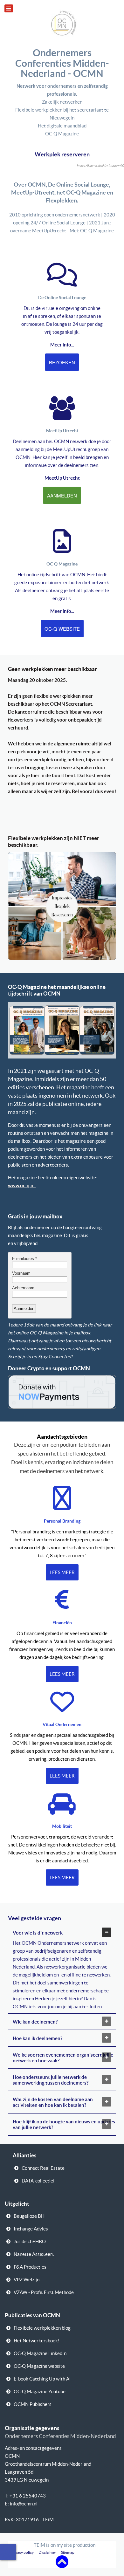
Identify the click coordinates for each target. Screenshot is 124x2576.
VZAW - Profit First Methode (44, 2292)
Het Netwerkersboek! (37, 2341)
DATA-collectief (38, 2181)
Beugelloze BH (29, 2216)
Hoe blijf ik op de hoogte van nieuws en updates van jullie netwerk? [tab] (64, 2124)
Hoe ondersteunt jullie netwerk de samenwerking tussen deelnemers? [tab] (51, 2080)
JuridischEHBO (30, 2241)
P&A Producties (30, 2267)
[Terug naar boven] (62, 2561)
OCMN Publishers (33, 2404)
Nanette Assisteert (34, 2254)
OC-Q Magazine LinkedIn (40, 2353)
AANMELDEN (62, 495)
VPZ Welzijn (27, 2280)
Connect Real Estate (43, 2168)
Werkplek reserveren (62, 154)
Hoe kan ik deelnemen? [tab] (38, 2038)
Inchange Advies (31, 2229)
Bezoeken (62, 362)
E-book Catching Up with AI (42, 2379)
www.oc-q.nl (21, 1185)
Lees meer (62, 1572)
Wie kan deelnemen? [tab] (35, 2022)
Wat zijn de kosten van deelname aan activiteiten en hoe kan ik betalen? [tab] (53, 2102)
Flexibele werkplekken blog (42, 2328)
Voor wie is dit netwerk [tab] (38, 1933)
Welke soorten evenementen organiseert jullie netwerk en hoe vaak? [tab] (63, 2058)
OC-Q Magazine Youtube (40, 2391)
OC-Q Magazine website (39, 2366)
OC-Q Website (62, 629)
